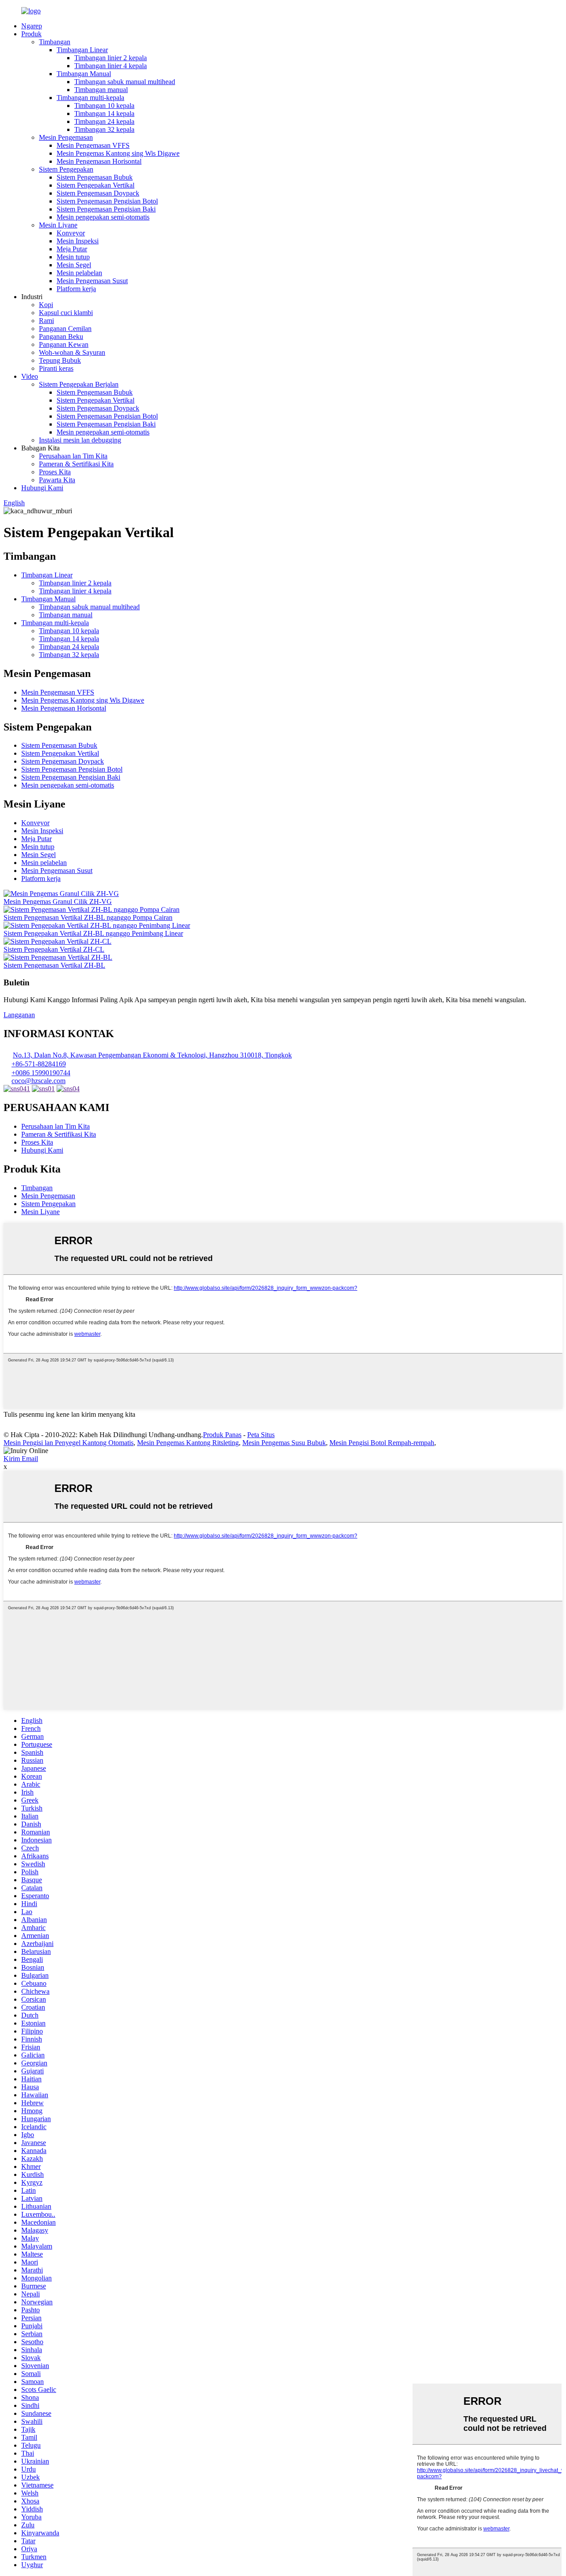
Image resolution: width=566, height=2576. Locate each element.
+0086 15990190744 (41, 1073)
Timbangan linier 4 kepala (111, 66)
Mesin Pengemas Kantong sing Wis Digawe (118, 153)
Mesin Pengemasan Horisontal (99, 161)
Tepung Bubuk (60, 360)
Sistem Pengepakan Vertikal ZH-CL (54, 949)
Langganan (19, 1015)
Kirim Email (21, 1459)
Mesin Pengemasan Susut (92, 281)
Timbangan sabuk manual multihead (125, 82)
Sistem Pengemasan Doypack (98, 193)
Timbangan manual (101, 90)
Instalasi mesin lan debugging (80, 440)
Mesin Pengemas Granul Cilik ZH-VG (58, 902)
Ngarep (32, 26)
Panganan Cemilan (65, 329)
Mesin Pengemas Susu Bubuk (284, 1443)
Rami (46, 321)
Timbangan (55, 42)
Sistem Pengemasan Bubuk (95, 177)
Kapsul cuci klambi (66, 313)
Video (30, 376)
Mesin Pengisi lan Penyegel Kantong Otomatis (69, 1443)
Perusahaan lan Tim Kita (73, 456)
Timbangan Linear (82, 50)
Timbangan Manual (84, 74)
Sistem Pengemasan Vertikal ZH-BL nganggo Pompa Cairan (88, 917)
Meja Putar (72, 249)
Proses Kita (55, 472)
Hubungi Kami (42, 488)
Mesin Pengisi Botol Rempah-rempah (382, 1443)
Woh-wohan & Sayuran (72, 352)
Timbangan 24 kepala (104, 121)
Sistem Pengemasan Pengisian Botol (107, 201)
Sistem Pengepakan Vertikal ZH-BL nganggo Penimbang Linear (93, 933)
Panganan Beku (61, 336)
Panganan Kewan (64, 344)
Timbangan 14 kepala (104, 113)
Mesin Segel (74, 265)
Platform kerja (76, 289)
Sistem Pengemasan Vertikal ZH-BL (54, 965)
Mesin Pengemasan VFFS (93, 145)
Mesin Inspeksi (78, 241)
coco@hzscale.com (38, 1081)
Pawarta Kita (57, 480)
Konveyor (71, 233)
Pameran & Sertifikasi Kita (76, 464)
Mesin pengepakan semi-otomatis (103, 217)
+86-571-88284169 (39, 1064)
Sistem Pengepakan (66, 169)
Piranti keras (56, 368)
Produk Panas (222, 1435)
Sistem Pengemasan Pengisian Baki (106, 209)
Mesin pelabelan (79, 273)
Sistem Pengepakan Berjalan (79, 384)
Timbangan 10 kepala (104, 106)
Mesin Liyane (58, 225)
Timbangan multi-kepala (90, 98)
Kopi (46, 305)
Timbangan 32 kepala (104, 129)
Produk (31, 34)
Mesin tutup (73, 257)
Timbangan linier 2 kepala (111, 58)
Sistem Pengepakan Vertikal (96, 185)
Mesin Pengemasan (66, 137)
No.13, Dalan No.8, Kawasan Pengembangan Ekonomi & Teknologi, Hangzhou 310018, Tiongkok (152, 1055)
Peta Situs (261, 1435)
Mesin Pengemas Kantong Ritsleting (188, 1443)
